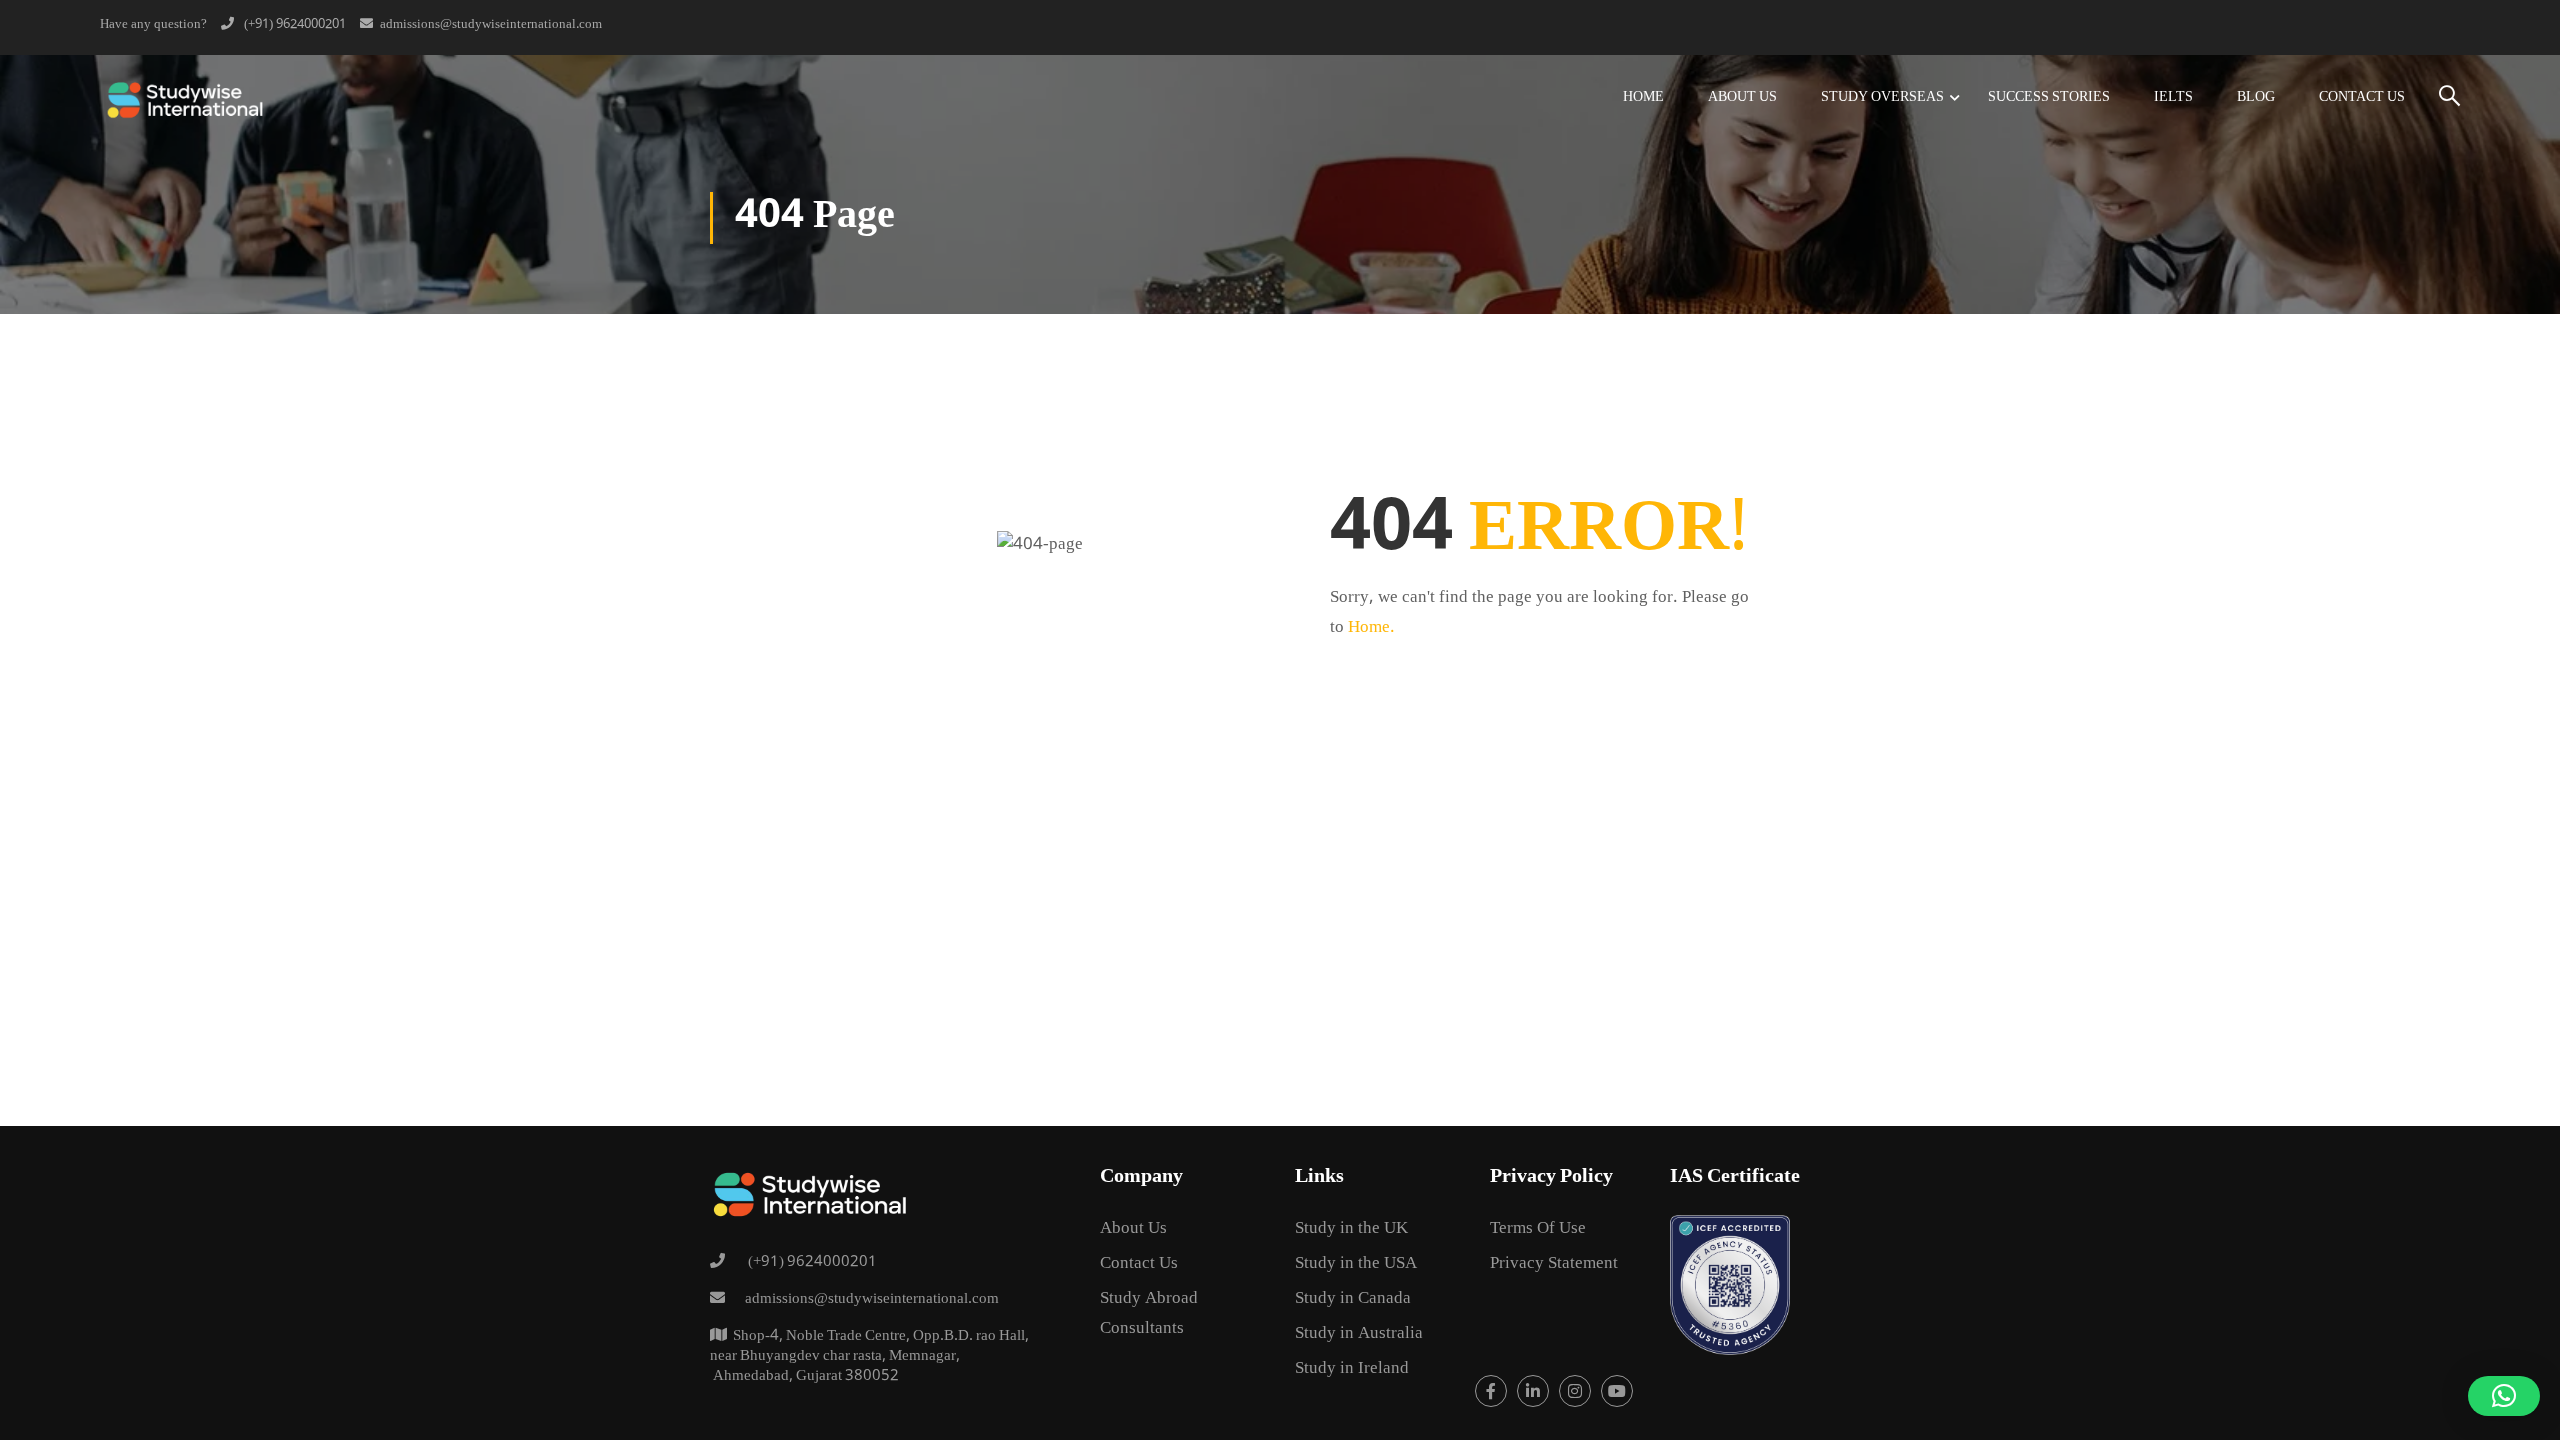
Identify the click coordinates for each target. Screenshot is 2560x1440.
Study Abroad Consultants (1149, 1314)
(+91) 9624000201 (293, 25)
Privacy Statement (1554, 1264)
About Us (1742, 98)
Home (1643, 98)
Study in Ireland (1352, 1369)
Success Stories (2049, 98)
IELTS (2173, 98)
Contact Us (2362, 98)
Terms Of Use (1538, 1229)
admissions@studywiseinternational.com (491, 25)
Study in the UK (1351, 1229)
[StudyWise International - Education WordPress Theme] (185, 98)
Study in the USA (1356, 1264)
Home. (1371, 628)
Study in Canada (1353, 1299)
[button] (2504, 1396)
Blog (2256, 98)
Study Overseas (1882, 98)
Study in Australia (1359, 1334)
